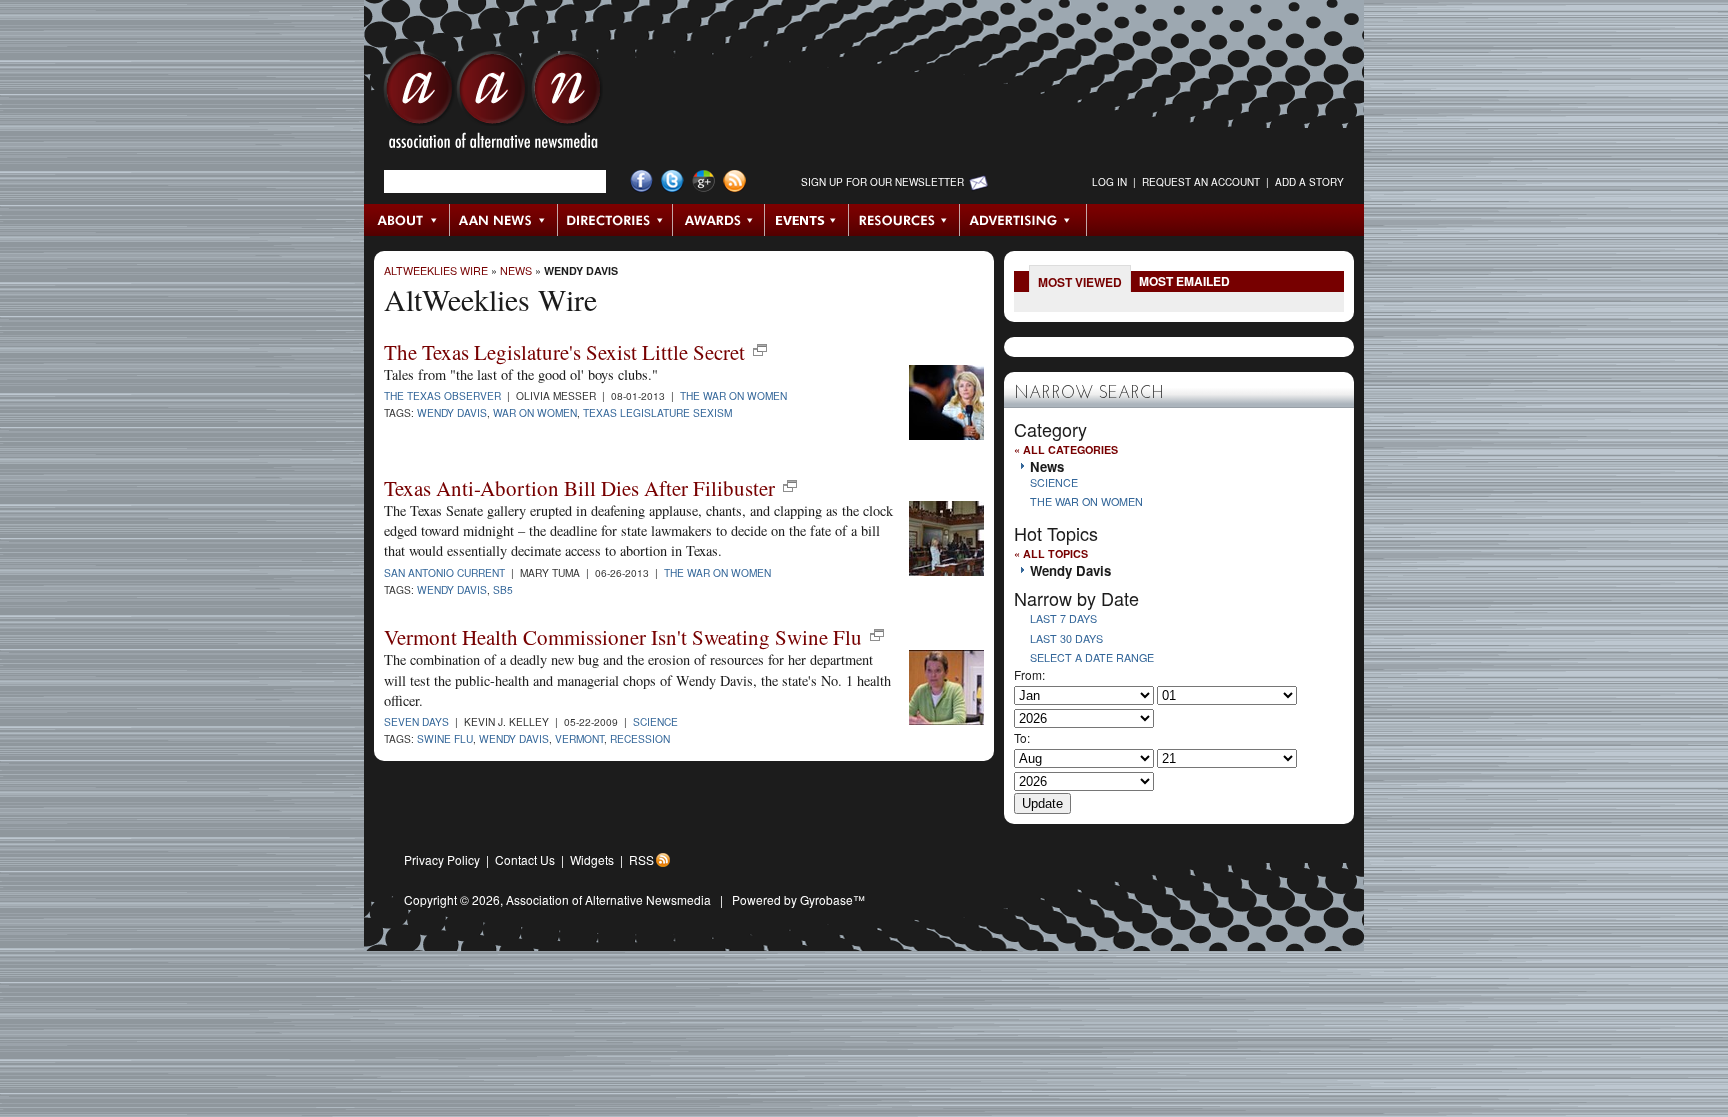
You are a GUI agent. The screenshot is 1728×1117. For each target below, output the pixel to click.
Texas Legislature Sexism (657, 412)
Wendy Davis (581, 270)
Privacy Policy (442, 859)
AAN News (504, 220)
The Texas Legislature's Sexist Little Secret (564, 352)
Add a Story (1309, 182)
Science (655, 721)
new (760, 350)
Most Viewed (1080, 282)
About (407, 220)
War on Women (535, 412)
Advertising (1023, 220)
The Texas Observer (442, 395)
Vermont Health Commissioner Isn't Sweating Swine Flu (623, 637)
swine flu (445, 738)
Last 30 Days (1066, 638)
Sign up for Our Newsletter (882, 182)
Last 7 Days (1063, 618)
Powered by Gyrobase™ (798, 899)
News (516, 270)
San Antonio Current (444, 572)
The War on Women (733, 395)
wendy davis (452, 589)
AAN (493, 105)
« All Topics (1051, 553)
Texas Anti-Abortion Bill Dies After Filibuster (579, 488)
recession (640, 738)
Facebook (641, 181)
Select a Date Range (1092, 657)
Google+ (703, 181)
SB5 (503, 589)
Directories (615, 220)
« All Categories (1066, 449)
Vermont (579, 738)
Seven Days (416, 721)
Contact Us (525, 859)
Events (807, 220)
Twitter (672, 181)
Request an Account (1201, 182)
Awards (719, 220)
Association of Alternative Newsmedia (608, 899)
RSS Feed (734, 181)
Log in (1109, 182)
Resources (904, 220)
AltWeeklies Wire (436, 270)
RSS (641, 859)
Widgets (592, 859)
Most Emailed (1184, 281)
